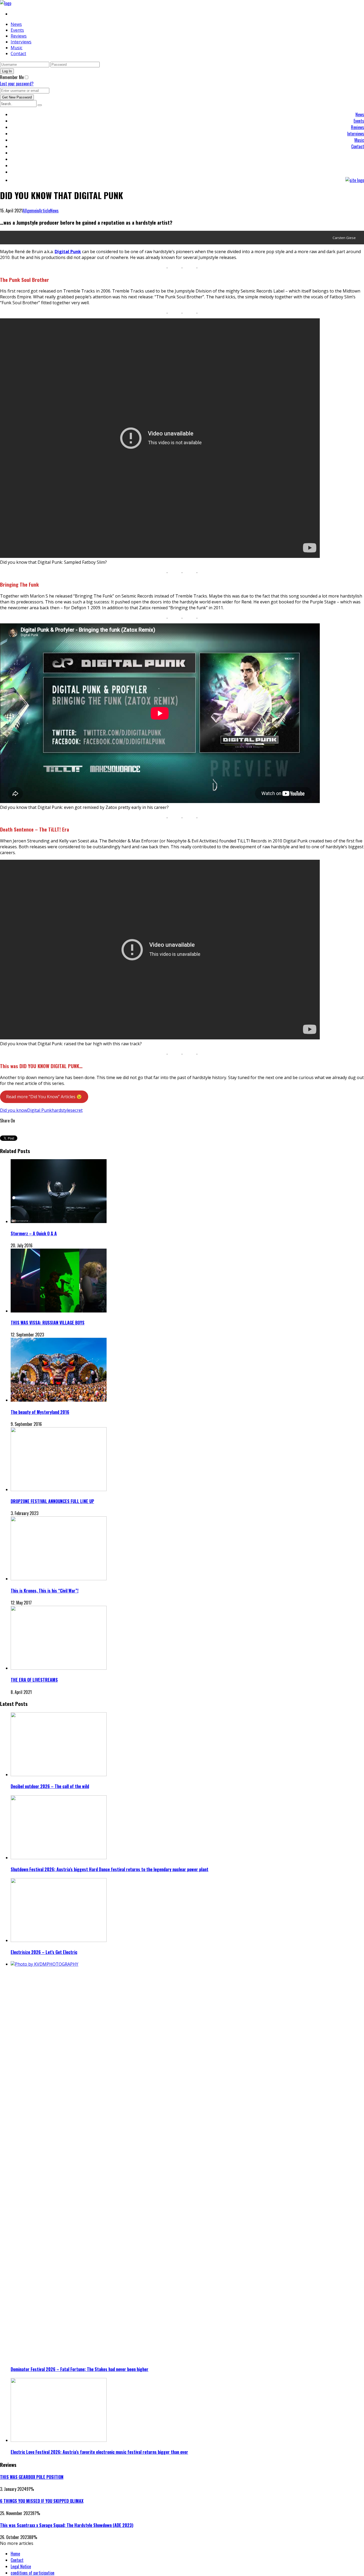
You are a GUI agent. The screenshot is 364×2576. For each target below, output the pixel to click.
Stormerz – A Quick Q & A (34, 1233)
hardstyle (61, 1110)
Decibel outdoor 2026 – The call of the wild (50, 1786)
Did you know (14, 1110)
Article (45, 211)
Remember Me (12, 77)
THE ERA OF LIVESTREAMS (34, 1680)
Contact (18, 54)
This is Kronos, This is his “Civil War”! (45, 1591)
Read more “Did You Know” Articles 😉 (44, 1097)
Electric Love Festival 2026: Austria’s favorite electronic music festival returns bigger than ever (99, 2452)
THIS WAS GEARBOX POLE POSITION (32, 2477)
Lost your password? (17, 84)
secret (76, 1110)
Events (17, 30)
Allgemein (31, 211)
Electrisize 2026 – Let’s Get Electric (44, 1952)
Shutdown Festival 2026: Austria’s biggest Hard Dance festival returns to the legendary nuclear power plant (110, 1869)
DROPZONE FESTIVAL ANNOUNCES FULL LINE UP (52, 1501)
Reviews (19, 36)
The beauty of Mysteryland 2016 (40, 1412)
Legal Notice (21, 2566)
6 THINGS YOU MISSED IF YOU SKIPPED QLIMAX (42, 2501)
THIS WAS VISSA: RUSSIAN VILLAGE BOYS (48, 1323)
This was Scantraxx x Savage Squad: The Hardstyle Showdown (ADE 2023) (67, 2525)
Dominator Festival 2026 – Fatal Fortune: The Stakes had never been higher (80, 2369)
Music (17, 48)
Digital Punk (39, 1110)
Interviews (21, 42)
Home (15, 2554)
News (16, 24)
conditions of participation (33, 2573)
